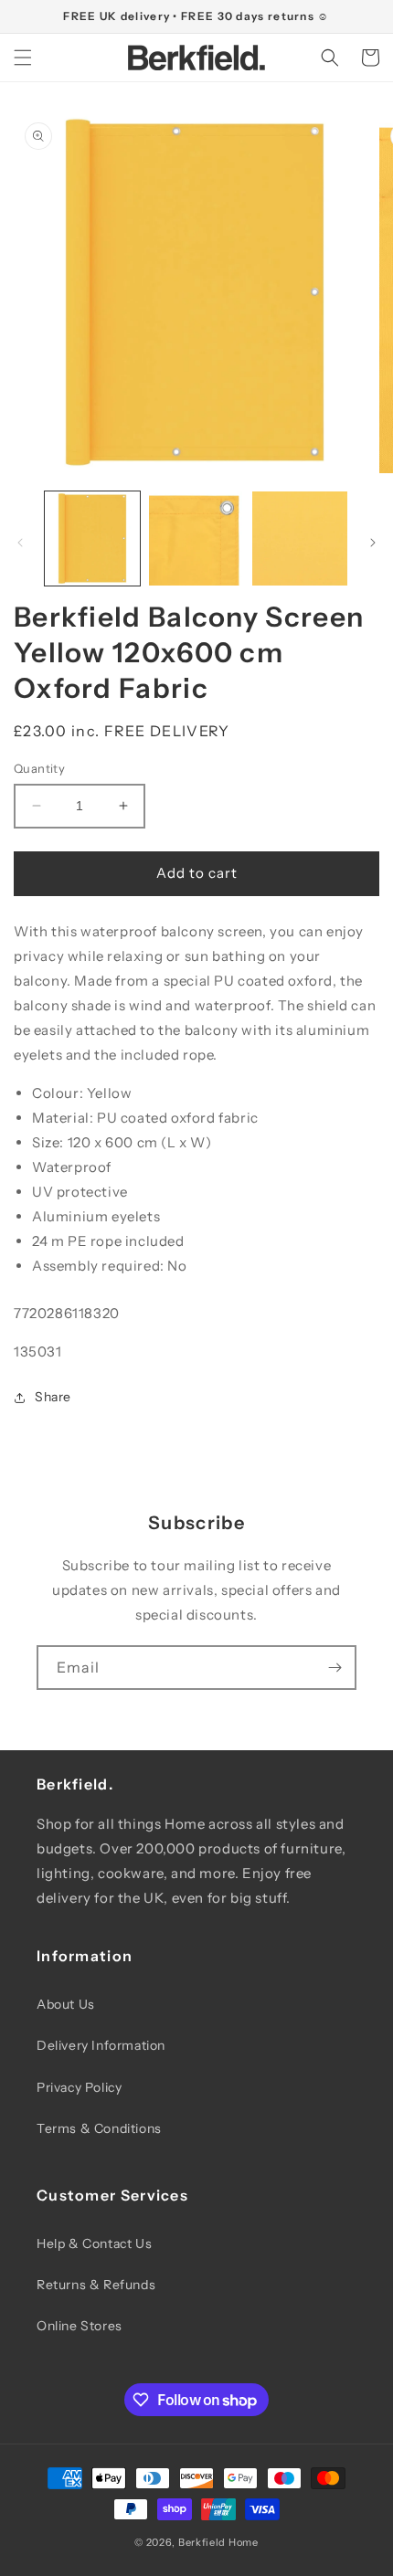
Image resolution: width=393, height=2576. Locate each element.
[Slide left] (20, 543)
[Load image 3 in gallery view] (300, 539)
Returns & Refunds (96, 2285)
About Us (66, 2004)
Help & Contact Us (94, 2243)
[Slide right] (373, 543)
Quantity (39, 768)
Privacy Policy (79, 2087)
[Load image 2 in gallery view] (196, 539)
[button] (23, 58)
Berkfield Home (218, 2542)
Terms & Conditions (99, 2128)
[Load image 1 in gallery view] (92, 539)
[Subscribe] (335, 1668)
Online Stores (80, 2326)
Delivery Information (101, 2045)
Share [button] (53, 1397)
